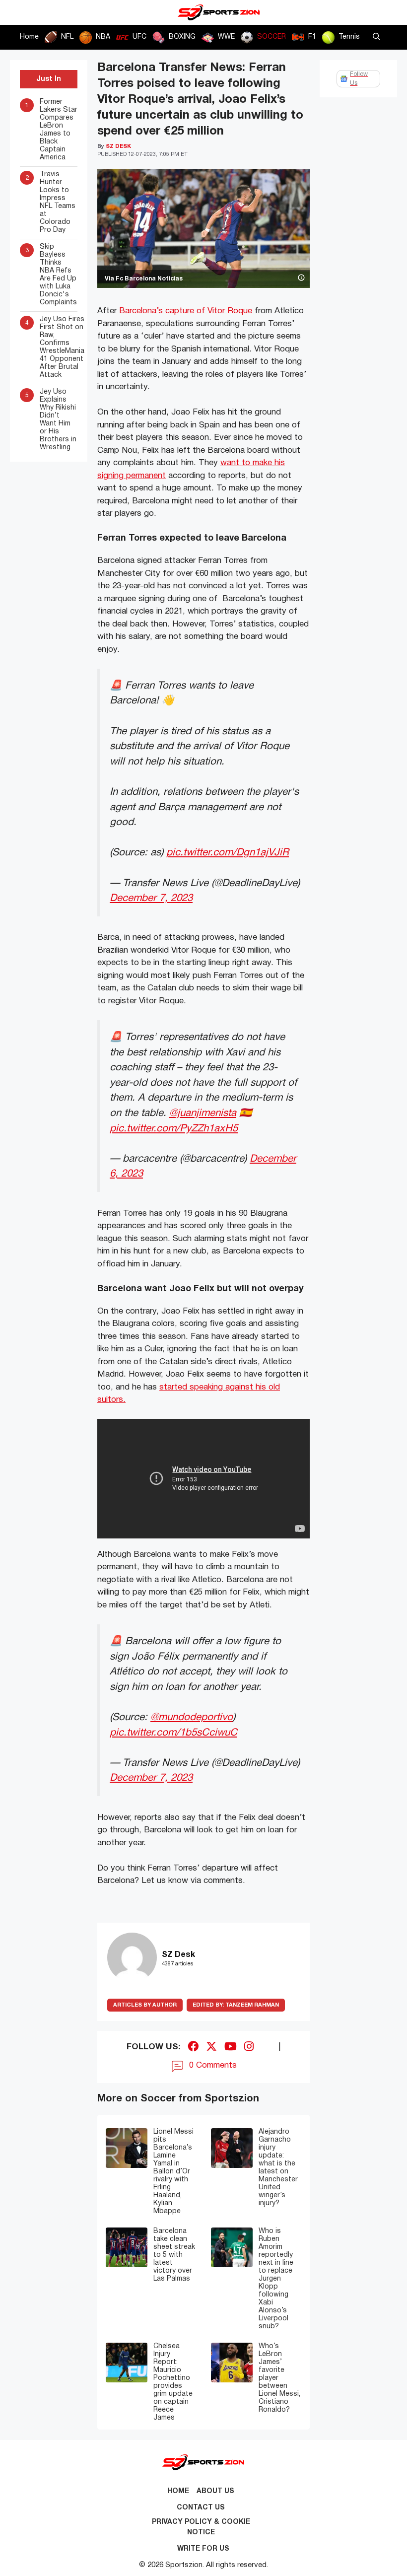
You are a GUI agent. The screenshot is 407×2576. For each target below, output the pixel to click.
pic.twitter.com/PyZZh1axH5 (174, 1129)
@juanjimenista (203, 1113)
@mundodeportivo (192, 1717)
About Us (215, 2491)
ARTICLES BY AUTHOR (145, 2005)
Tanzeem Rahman (236, 2005)
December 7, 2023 (151, 898)
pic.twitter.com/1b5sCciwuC (173, 1733)
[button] (376, 37)
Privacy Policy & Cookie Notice (201, 2527)
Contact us (201, 2508)
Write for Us (203, 2549)
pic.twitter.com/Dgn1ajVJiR (228, 853)
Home (29, 37)
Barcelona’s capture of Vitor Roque (186, 311)
